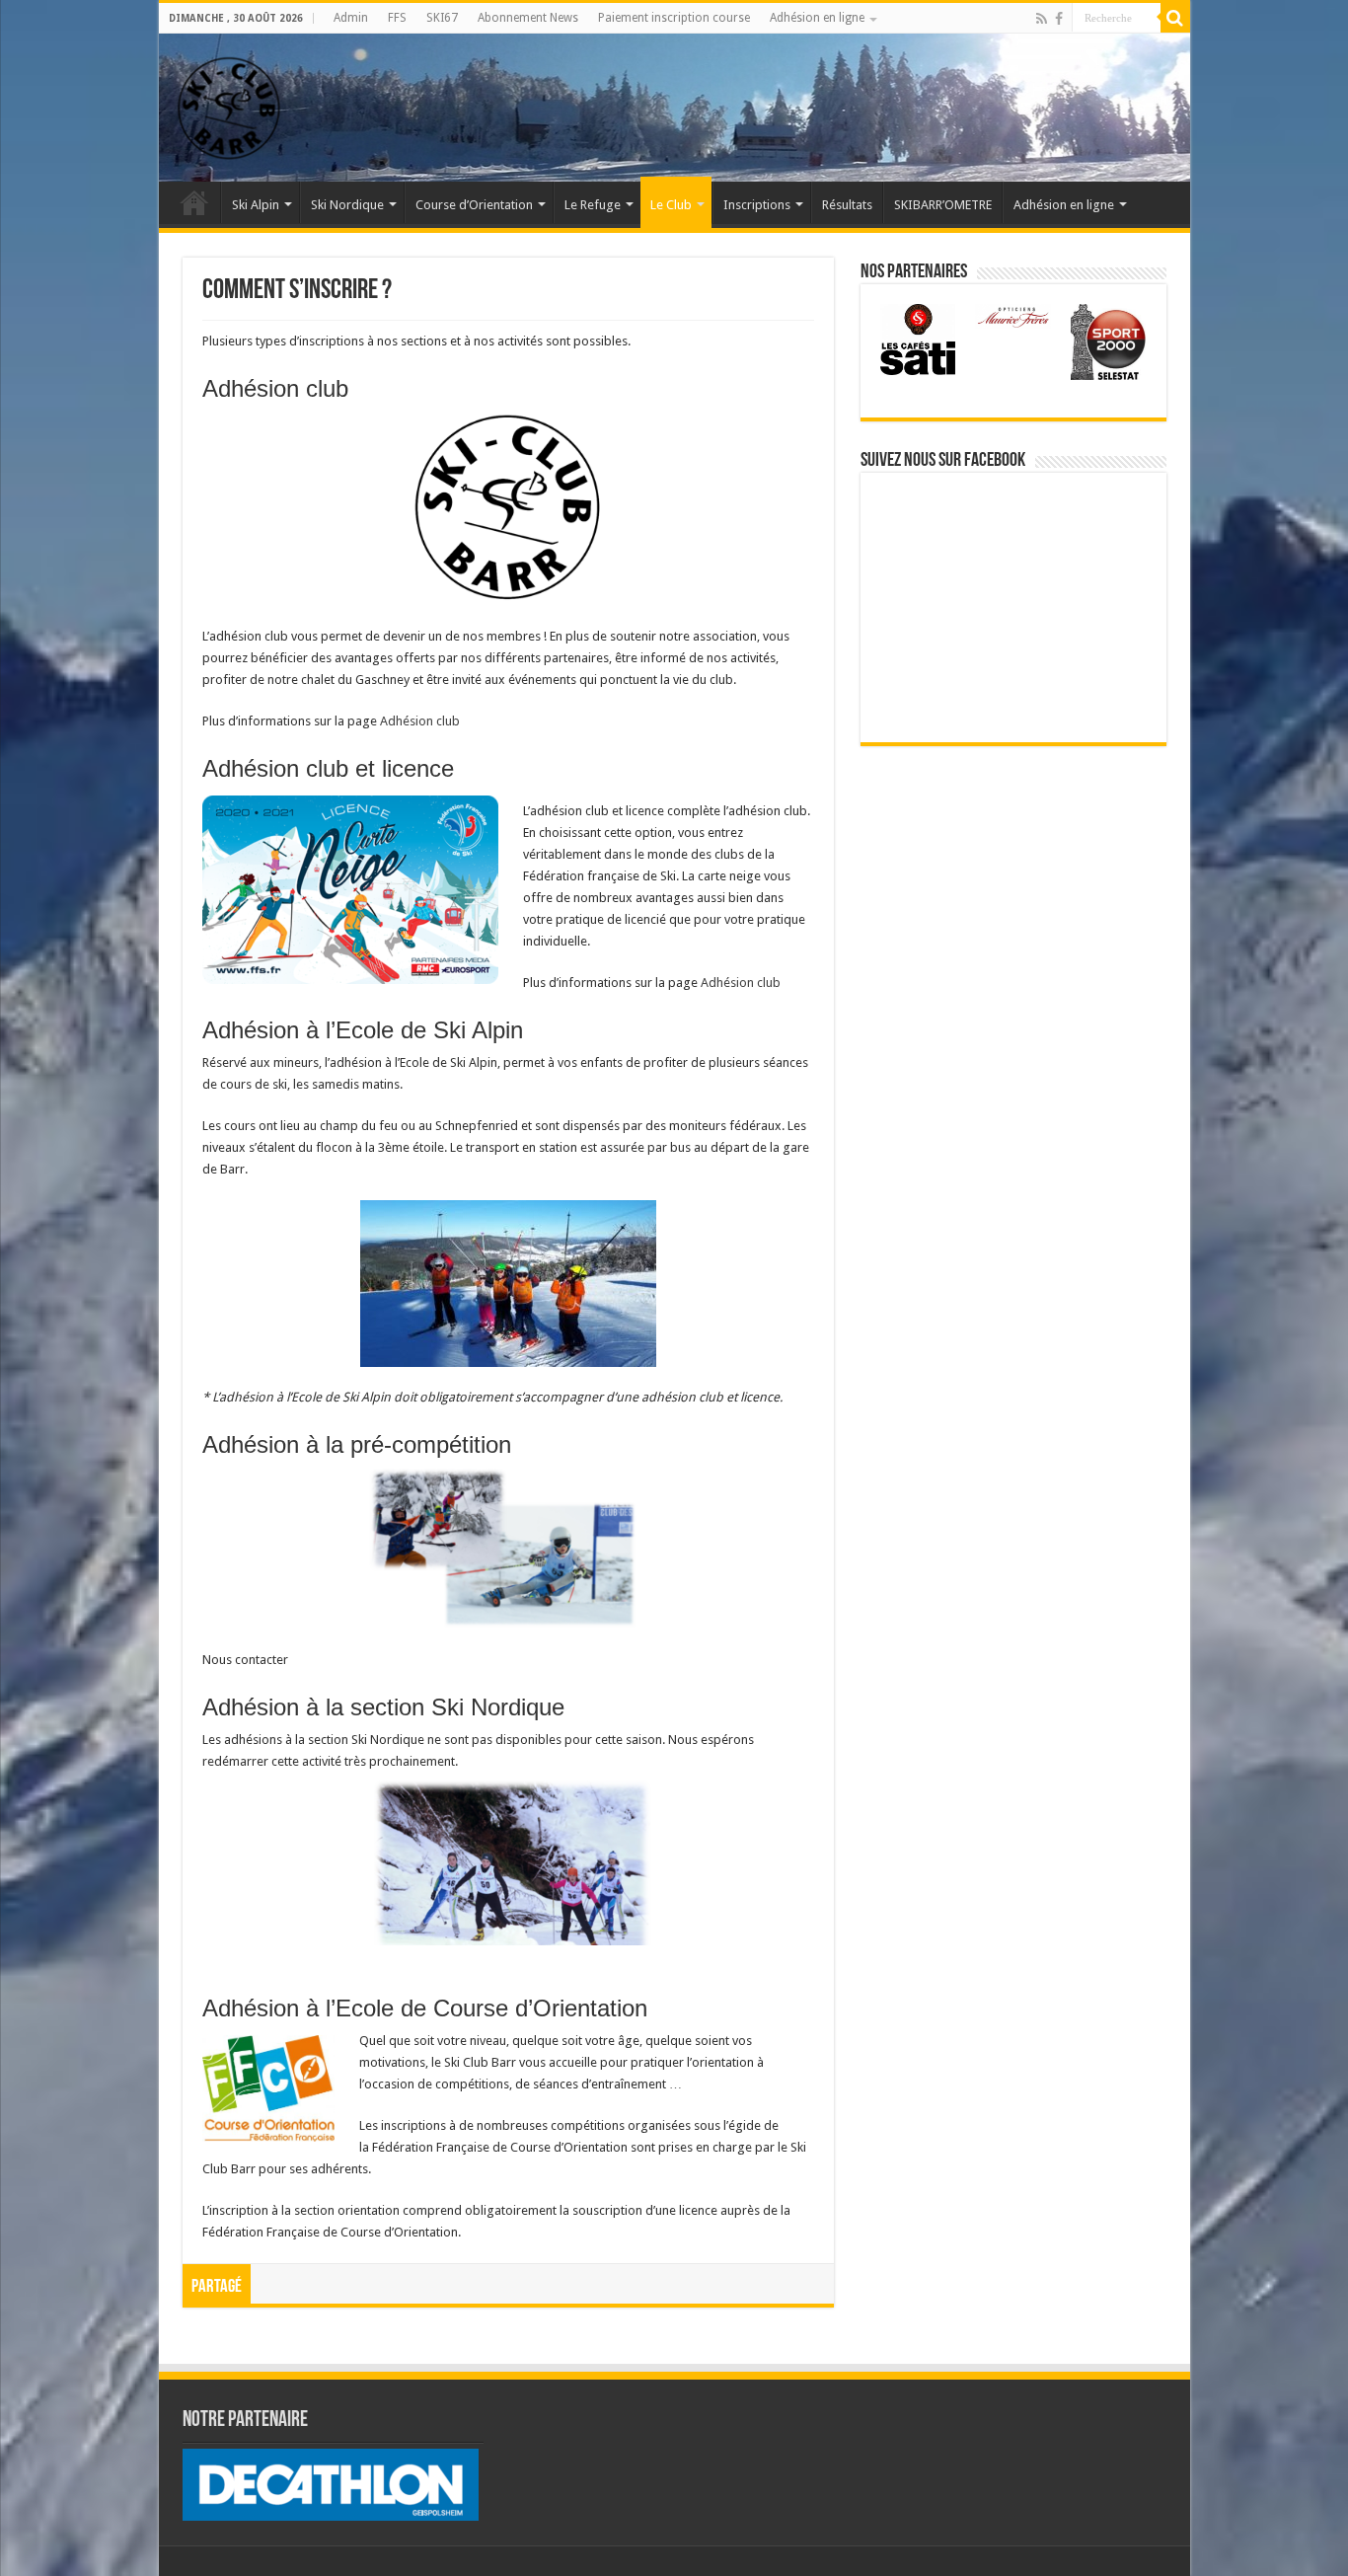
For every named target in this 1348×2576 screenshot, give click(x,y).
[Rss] (1042, 19)
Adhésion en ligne (817, 18)
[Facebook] (1059, 19)
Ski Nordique (347, 205)
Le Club (671, 205)
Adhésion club (420, 721)
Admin (351, 18)
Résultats (847, 205)
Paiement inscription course (674, 18)
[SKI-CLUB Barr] (228, 104)
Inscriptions (757, 205)
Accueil (194, 202)
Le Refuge (593, 205)
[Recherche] (1175, 18)
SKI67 (442, 18)
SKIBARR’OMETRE (943, 205)
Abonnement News (528, 18)
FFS (397, 18)
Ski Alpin (256, 205)
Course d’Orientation (474, 205)
